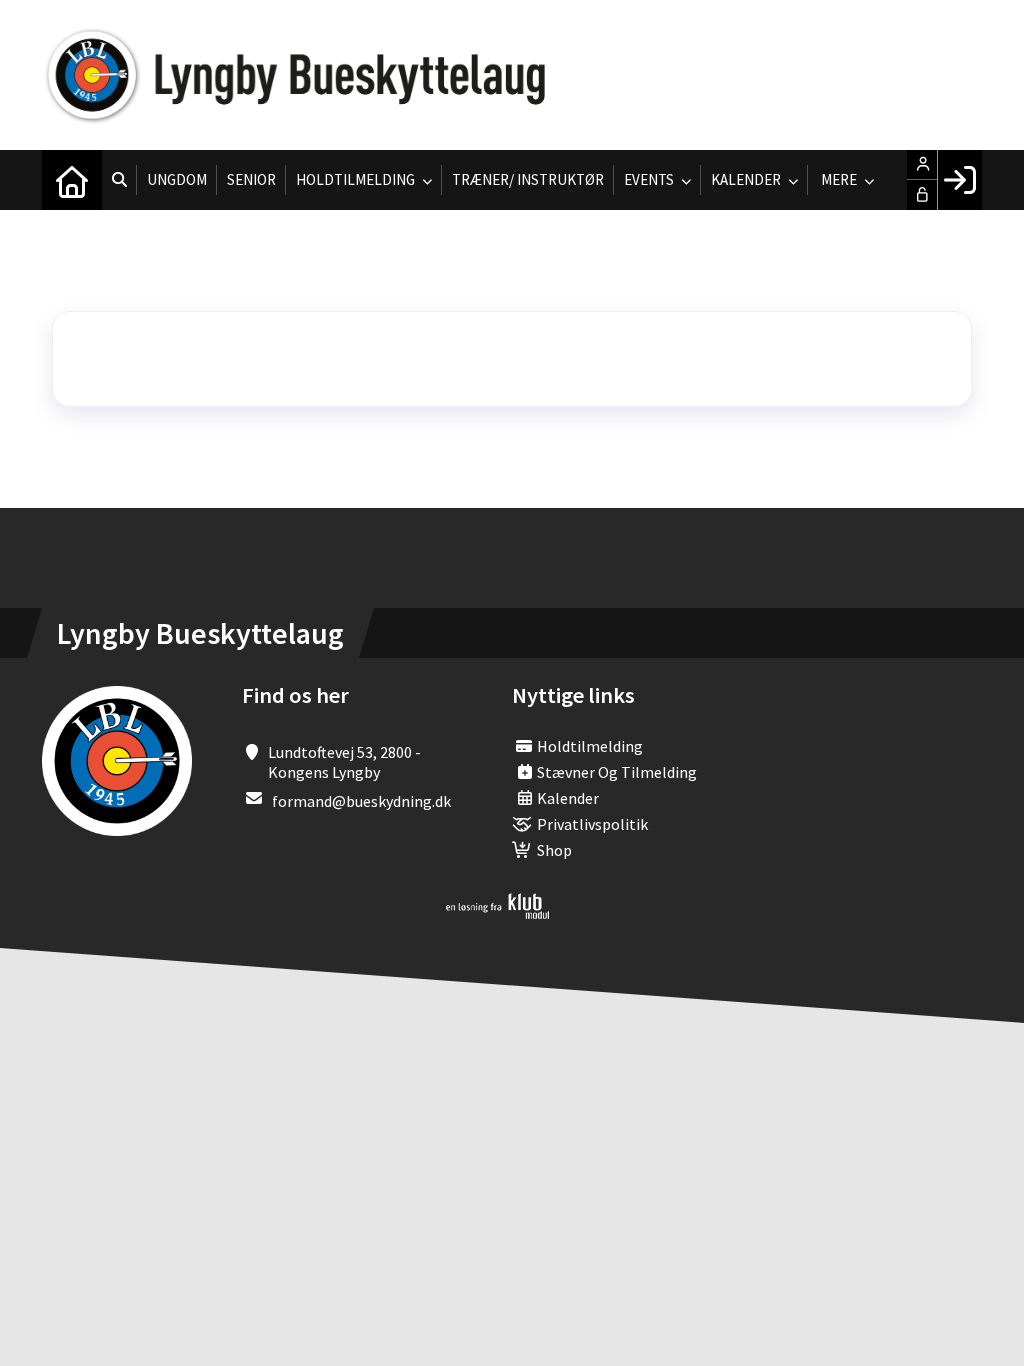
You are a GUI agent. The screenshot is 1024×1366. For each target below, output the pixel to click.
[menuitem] (72, 180)
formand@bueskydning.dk (361, 801)
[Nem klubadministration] (497, 913)
